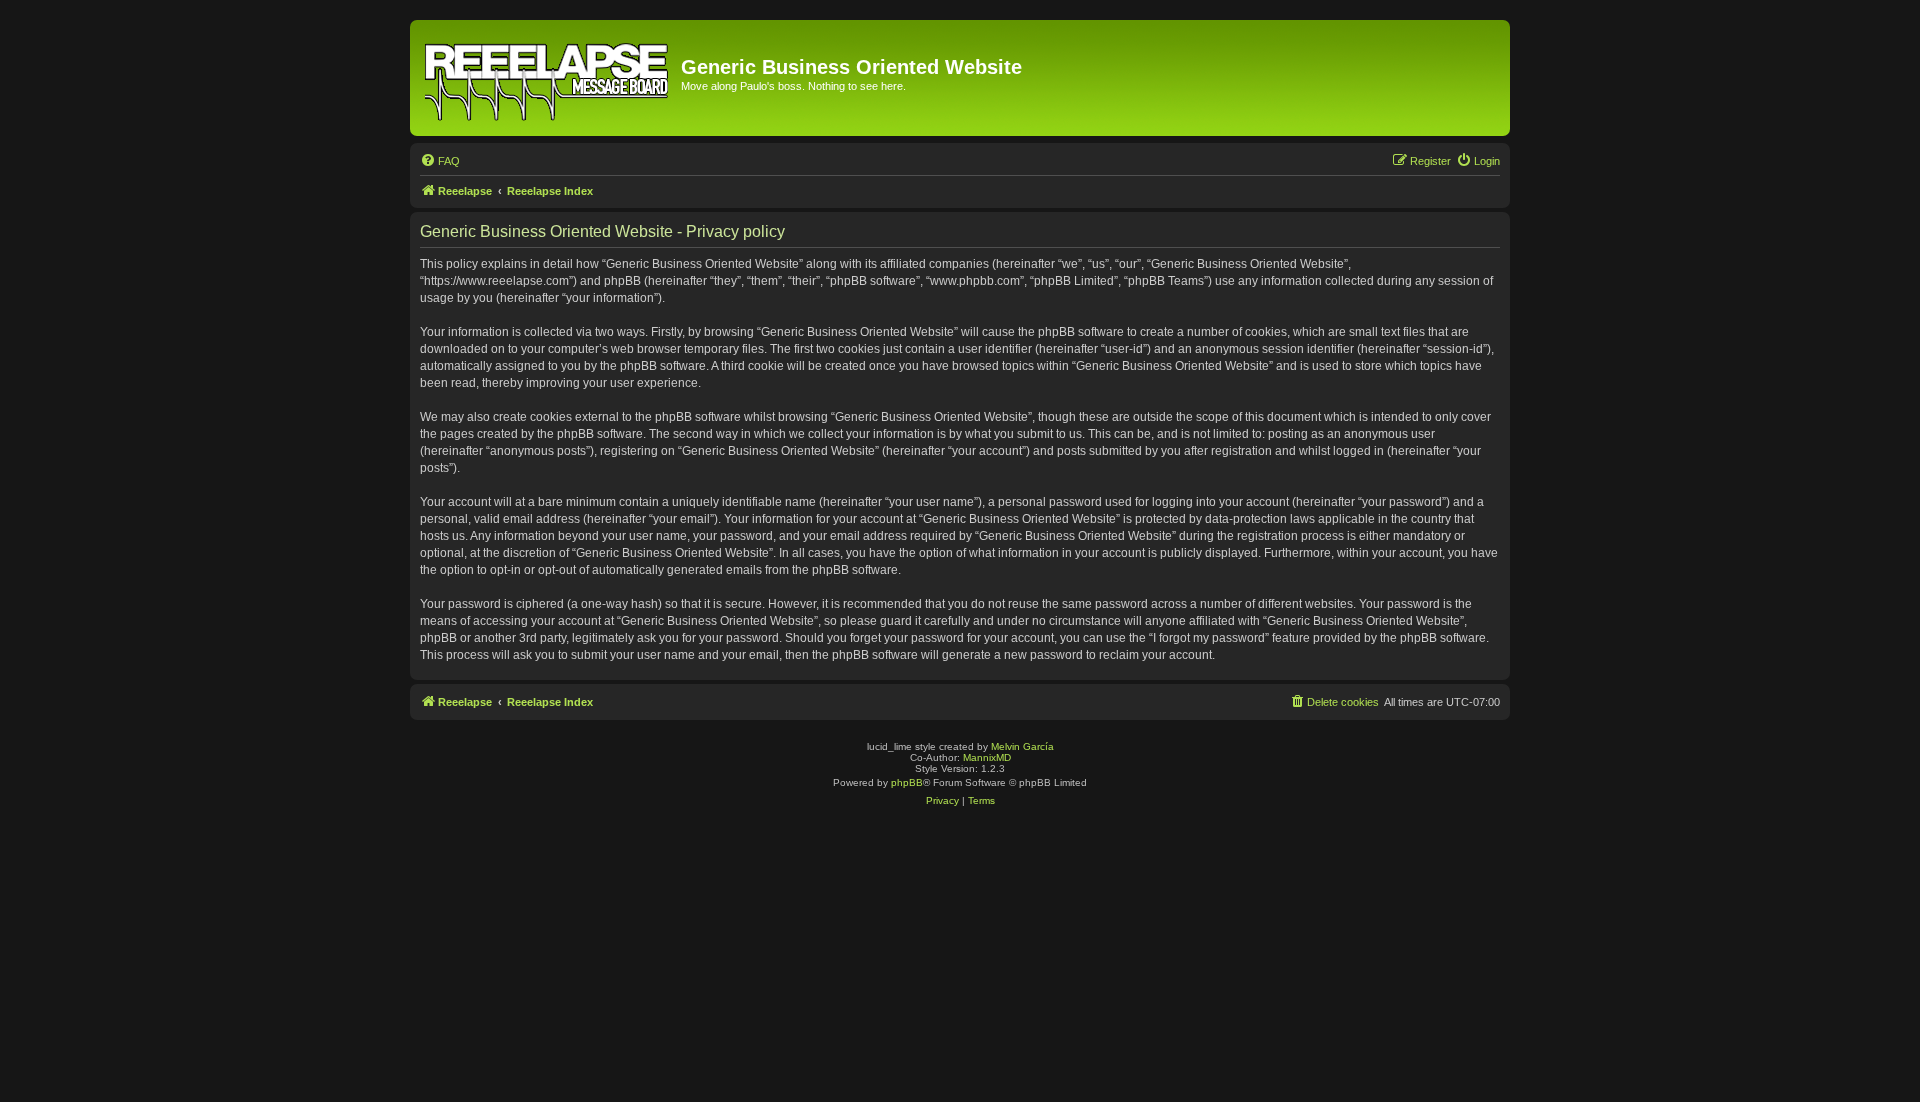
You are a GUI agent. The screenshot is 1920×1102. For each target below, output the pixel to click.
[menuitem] (440, 161)
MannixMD (987, 757)
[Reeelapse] (548, 78)
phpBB (907, 782)
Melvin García (1022, 746)
